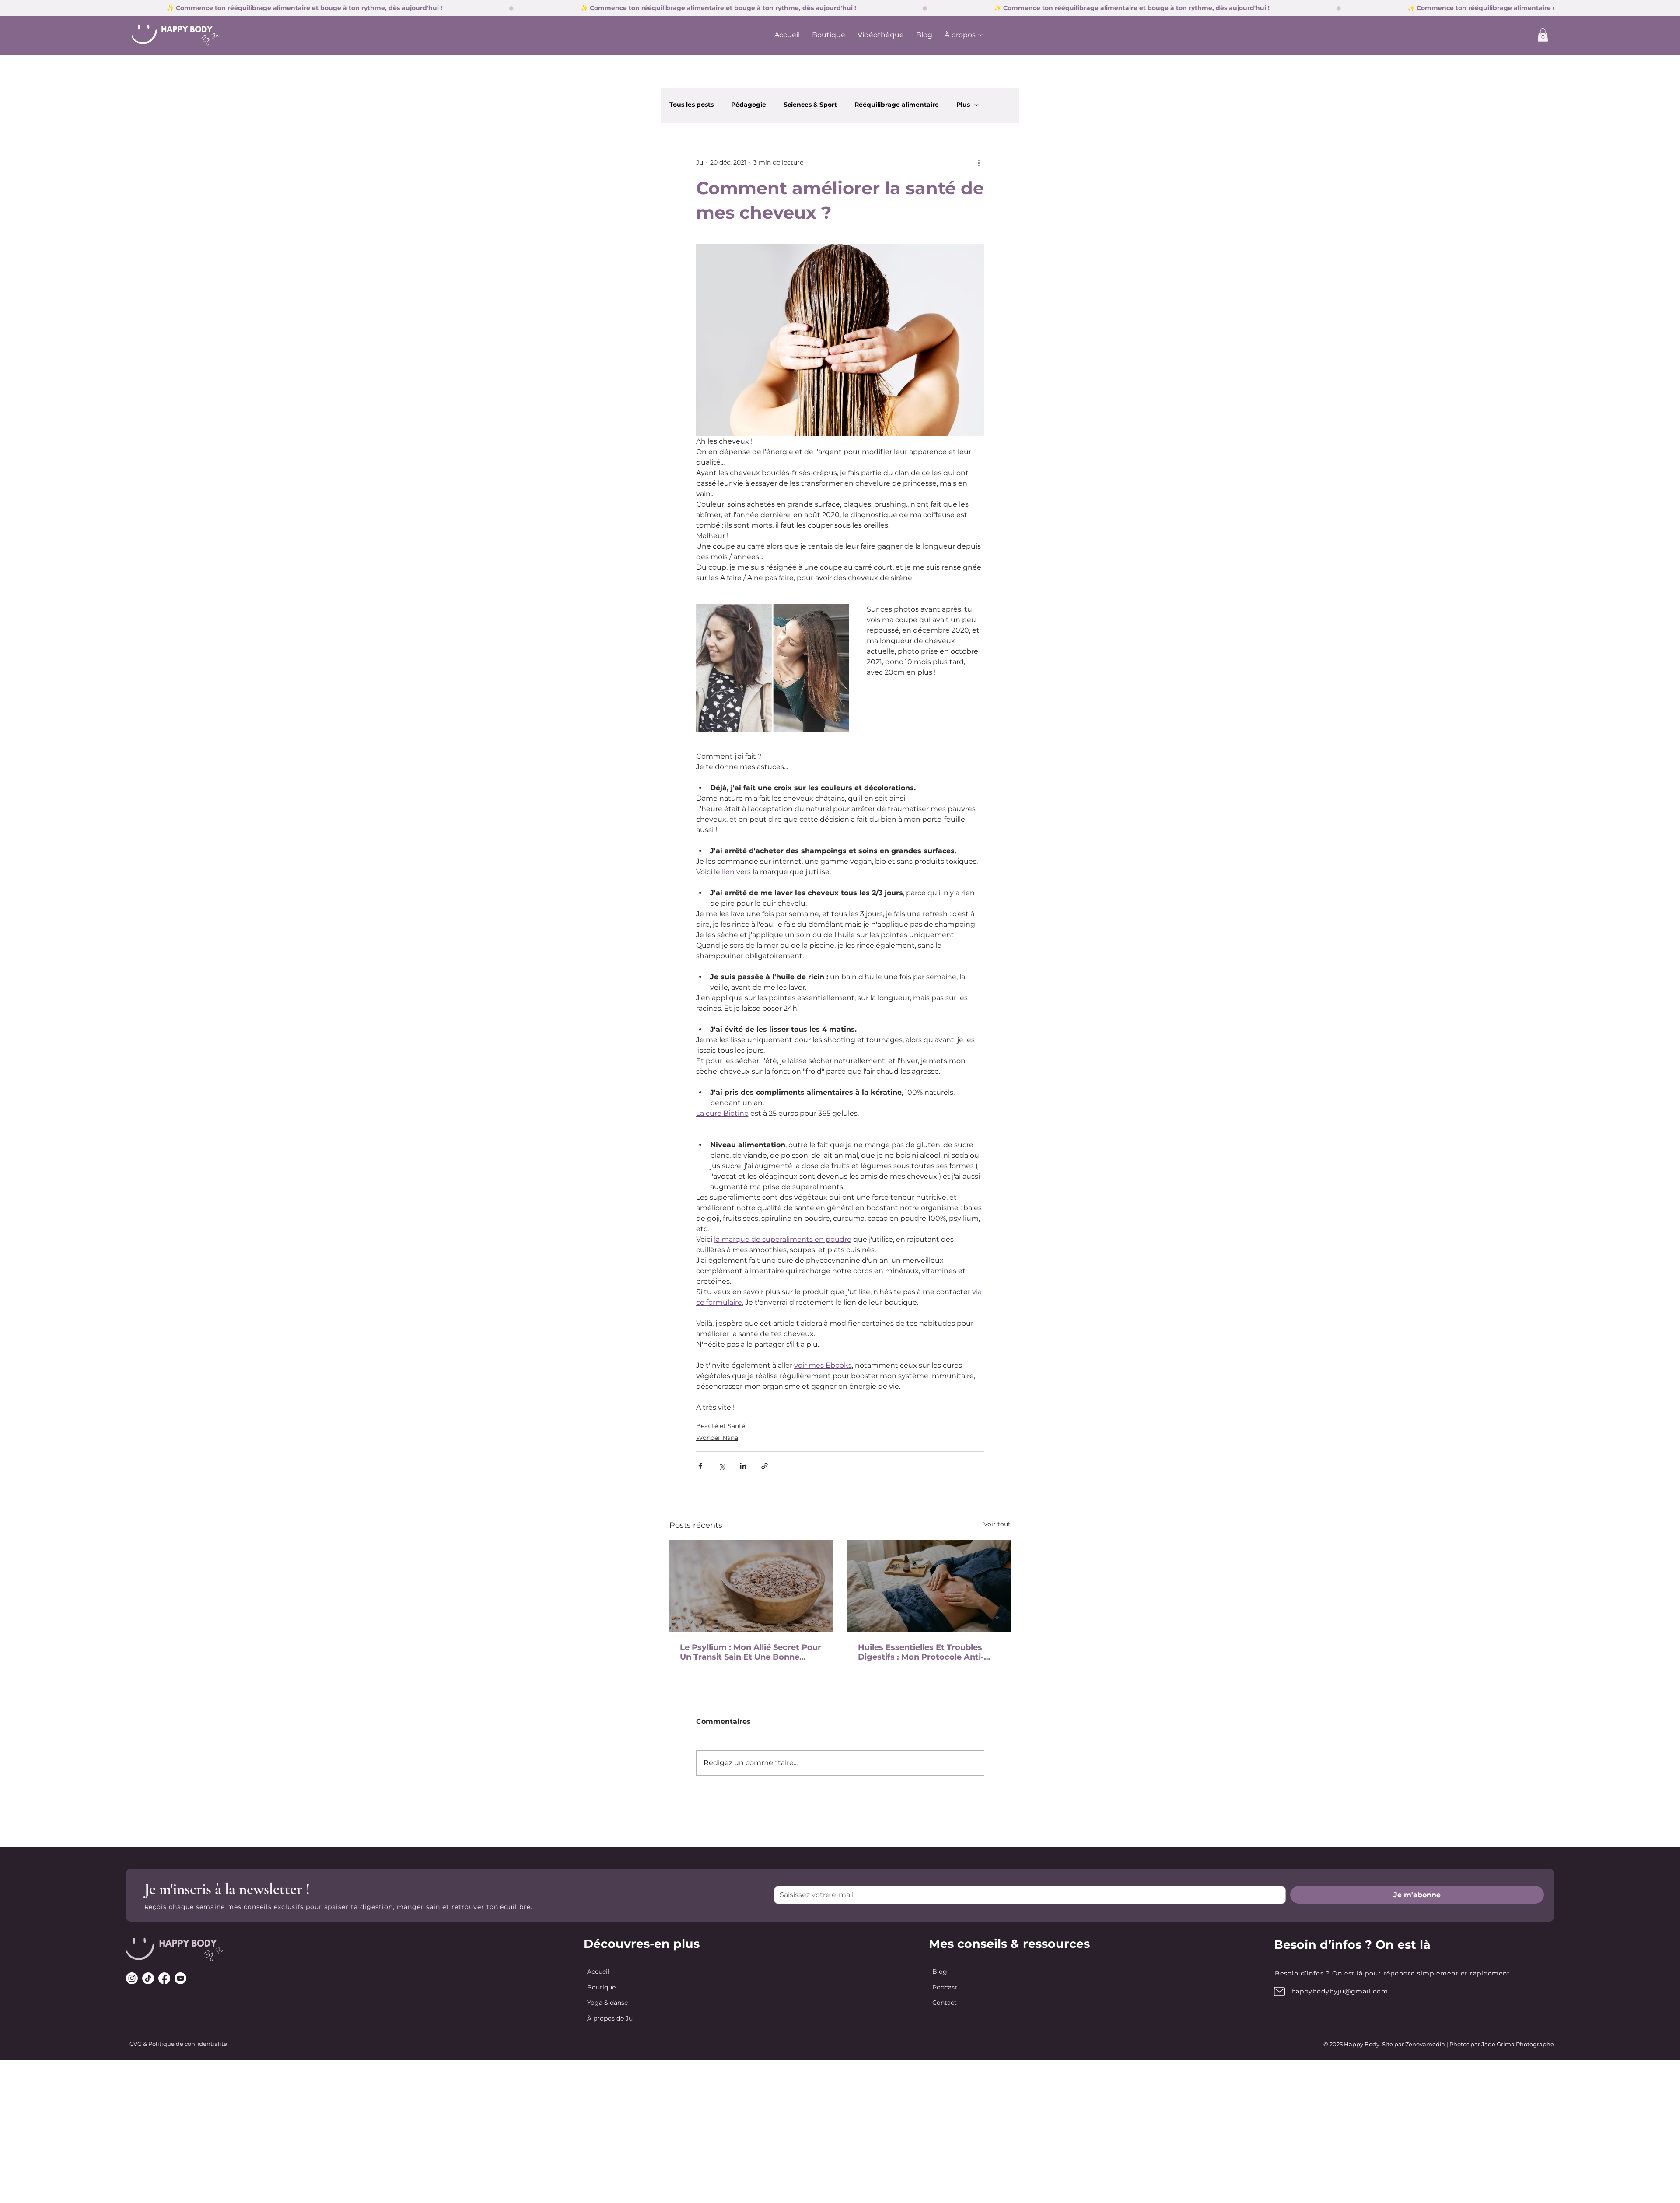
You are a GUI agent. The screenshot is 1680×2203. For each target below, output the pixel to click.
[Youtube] (180, 1978)
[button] (1543, 35)
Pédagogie (749, 105)
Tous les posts (691, 105)
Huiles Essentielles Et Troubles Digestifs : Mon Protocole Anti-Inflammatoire (921, 1652)
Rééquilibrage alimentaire (897, 105)
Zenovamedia (1425, 2044)
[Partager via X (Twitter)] (722, 1466)
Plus (963, 105)
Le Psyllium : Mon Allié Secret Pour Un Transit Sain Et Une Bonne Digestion (751, 1652)
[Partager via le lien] (765, 1466)
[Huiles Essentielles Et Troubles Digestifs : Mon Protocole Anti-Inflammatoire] (929, 1586)
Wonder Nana (717, 1438)
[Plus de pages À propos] (980, 35)
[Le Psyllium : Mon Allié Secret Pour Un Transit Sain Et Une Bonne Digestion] (751, 1586)
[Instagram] (132, 1978)
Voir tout (997, 1524)
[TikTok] (148, 1978)
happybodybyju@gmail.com (1340, 1991)
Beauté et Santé (721, 1426)
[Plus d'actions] (979, 163)
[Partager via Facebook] (700, 1466)
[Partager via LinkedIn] (743, 1466)
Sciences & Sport (810, 105)
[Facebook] (164, 1978)
